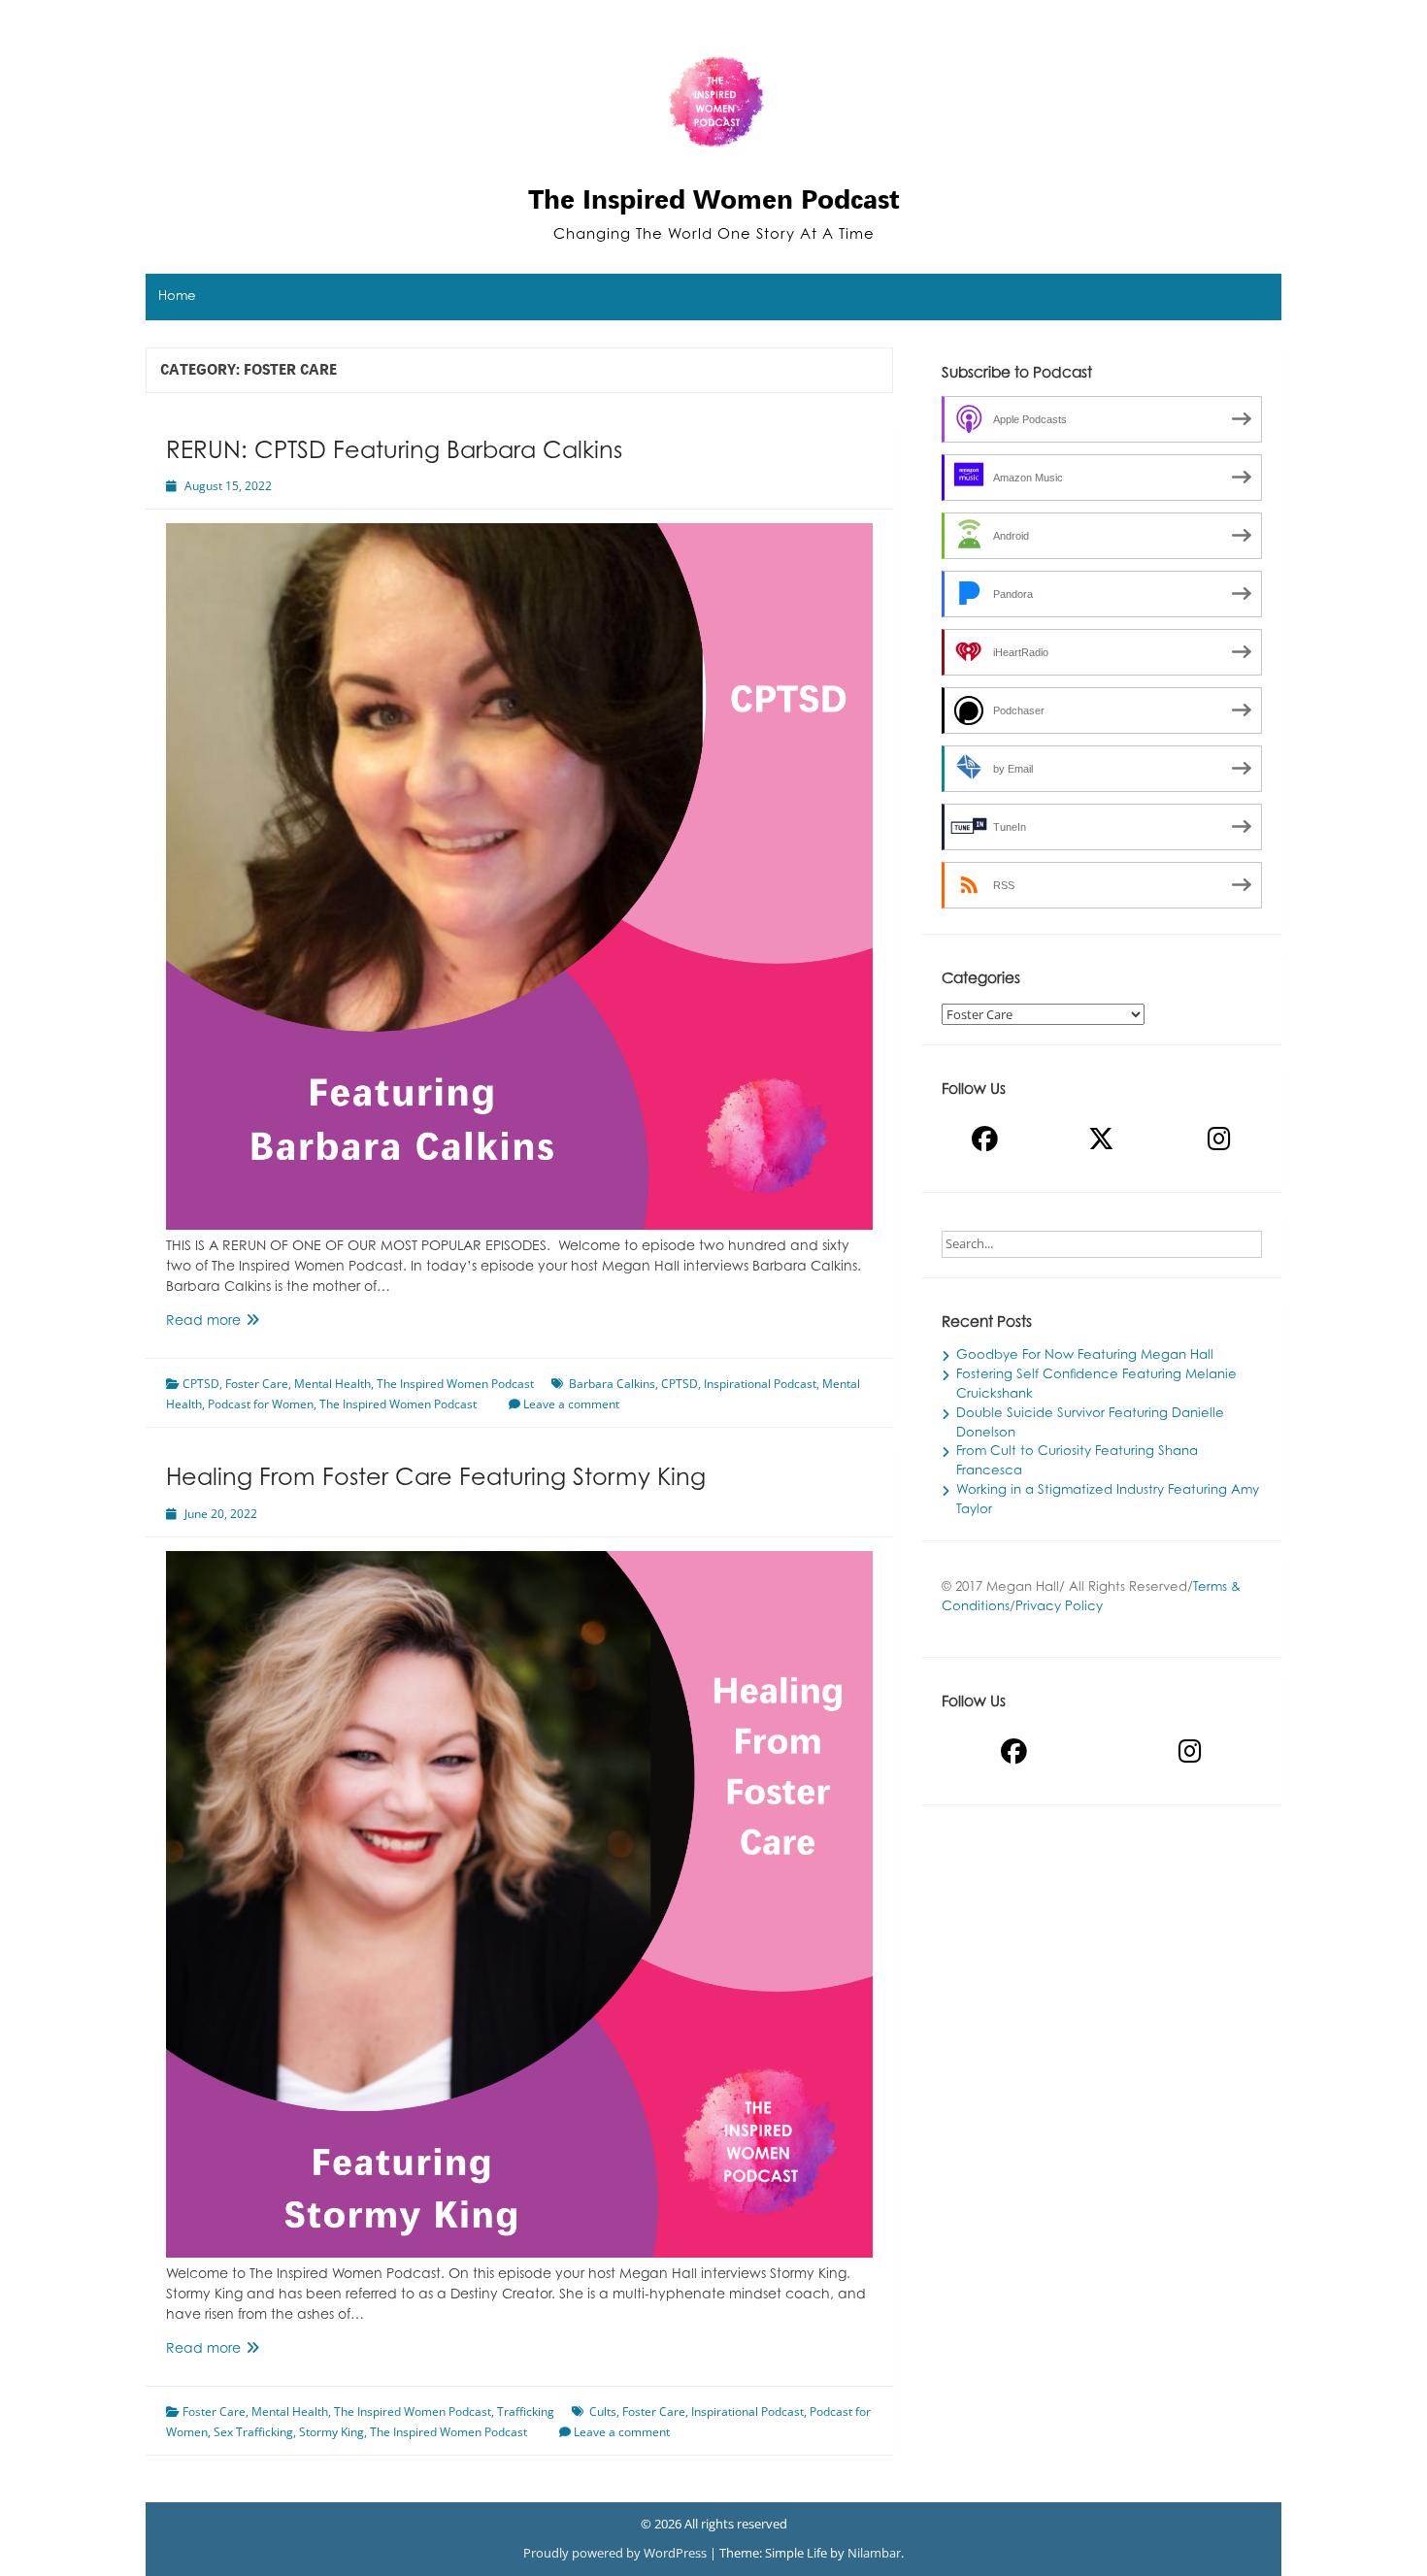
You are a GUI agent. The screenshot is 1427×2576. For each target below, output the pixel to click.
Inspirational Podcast (760, 1384)
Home (177, 297)
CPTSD (201, 1384)
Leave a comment (571, 1404)
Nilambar (874, 2553)
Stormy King (332, 2432)
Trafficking (526, 2411)
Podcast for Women (261, 1404)
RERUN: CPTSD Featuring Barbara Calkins (394, 452)
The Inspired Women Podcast (714, 199)
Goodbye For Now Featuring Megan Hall (1085, 1356)
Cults (603, 2411)
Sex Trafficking (253, 2432)
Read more (234, 1323)
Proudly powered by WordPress (616, 2553)
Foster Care (257, 1384)
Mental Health (332, 1384)
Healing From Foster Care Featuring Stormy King (436, 1479)
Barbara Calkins (612, 1384)
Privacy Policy (1059, 1607)
